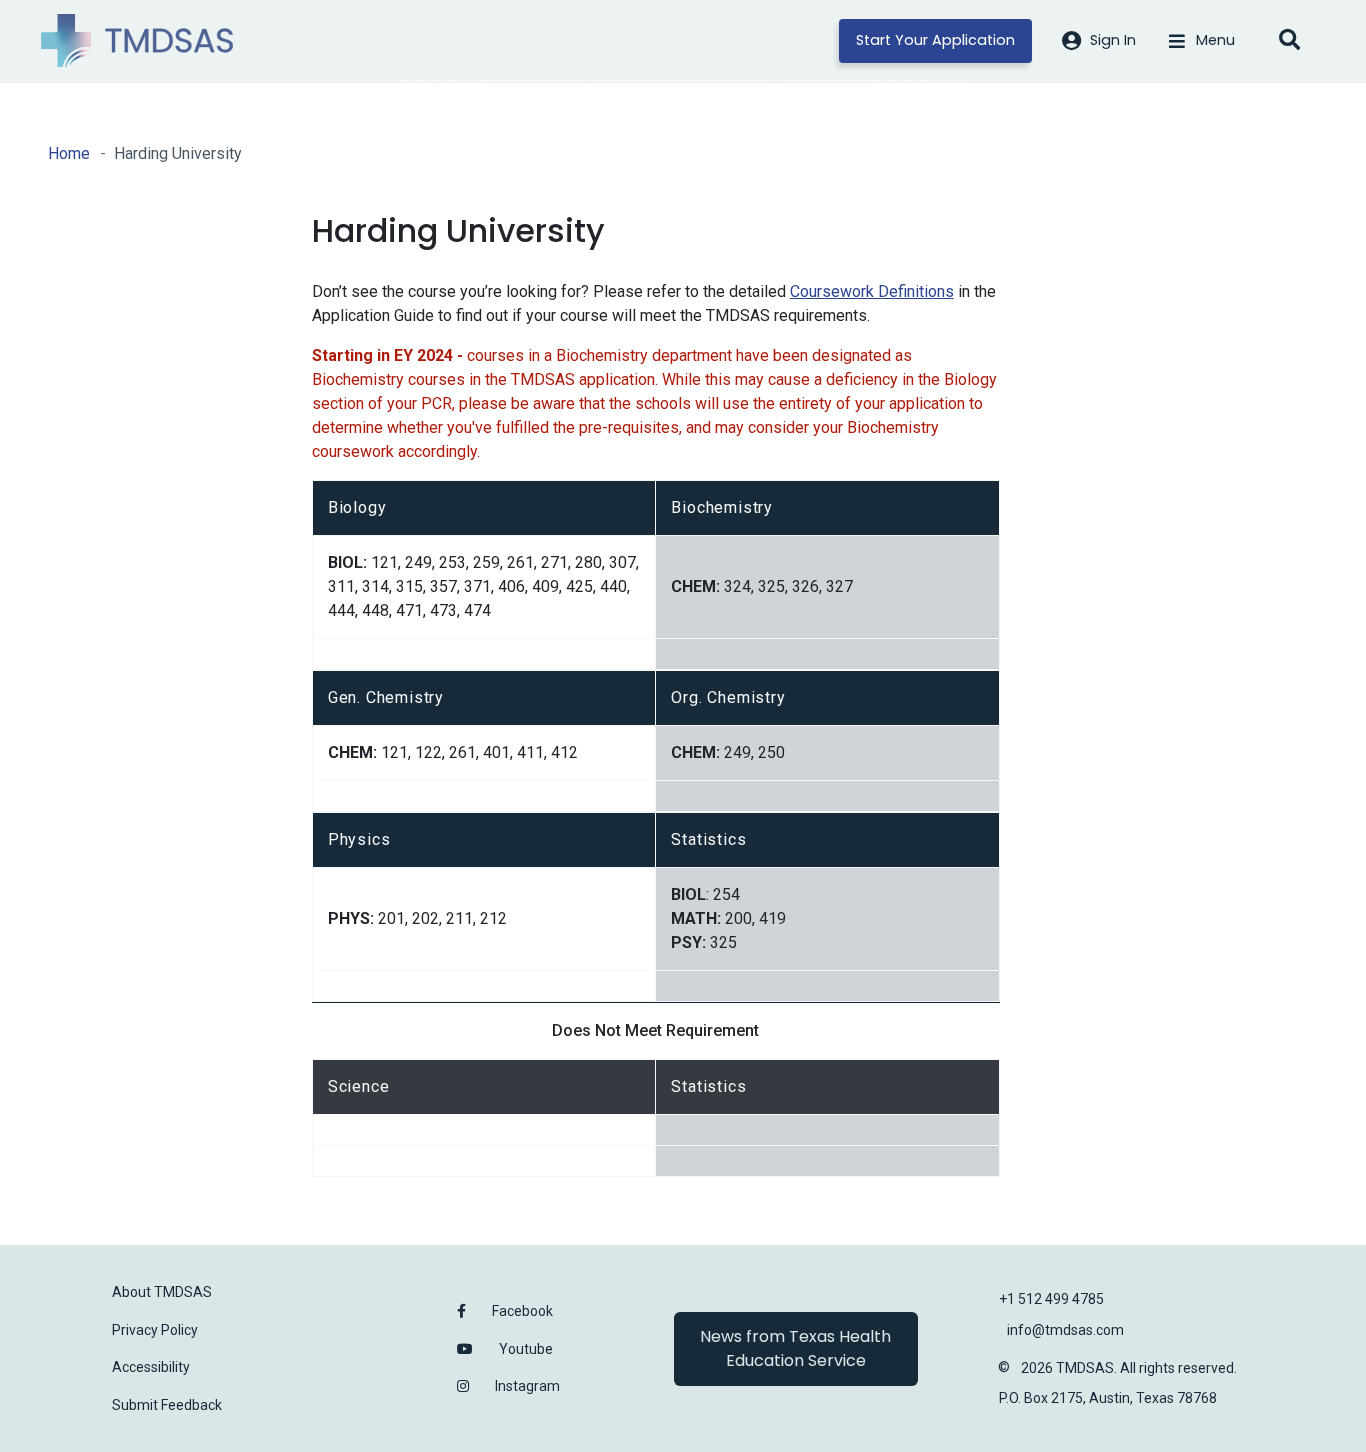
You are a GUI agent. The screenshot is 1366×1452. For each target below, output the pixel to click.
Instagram (527, 1386)
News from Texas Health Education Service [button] (795, 1348)
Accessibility (151, 1367)
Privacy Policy (155, 1330)
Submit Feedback (167, 1405)
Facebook (522, 1311)
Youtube (526, 1349)
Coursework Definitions (872, 291)
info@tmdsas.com (1065, 1330)
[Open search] (1289, 41)
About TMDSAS (162, 1292)
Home (69, 153)
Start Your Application (935, 40)
